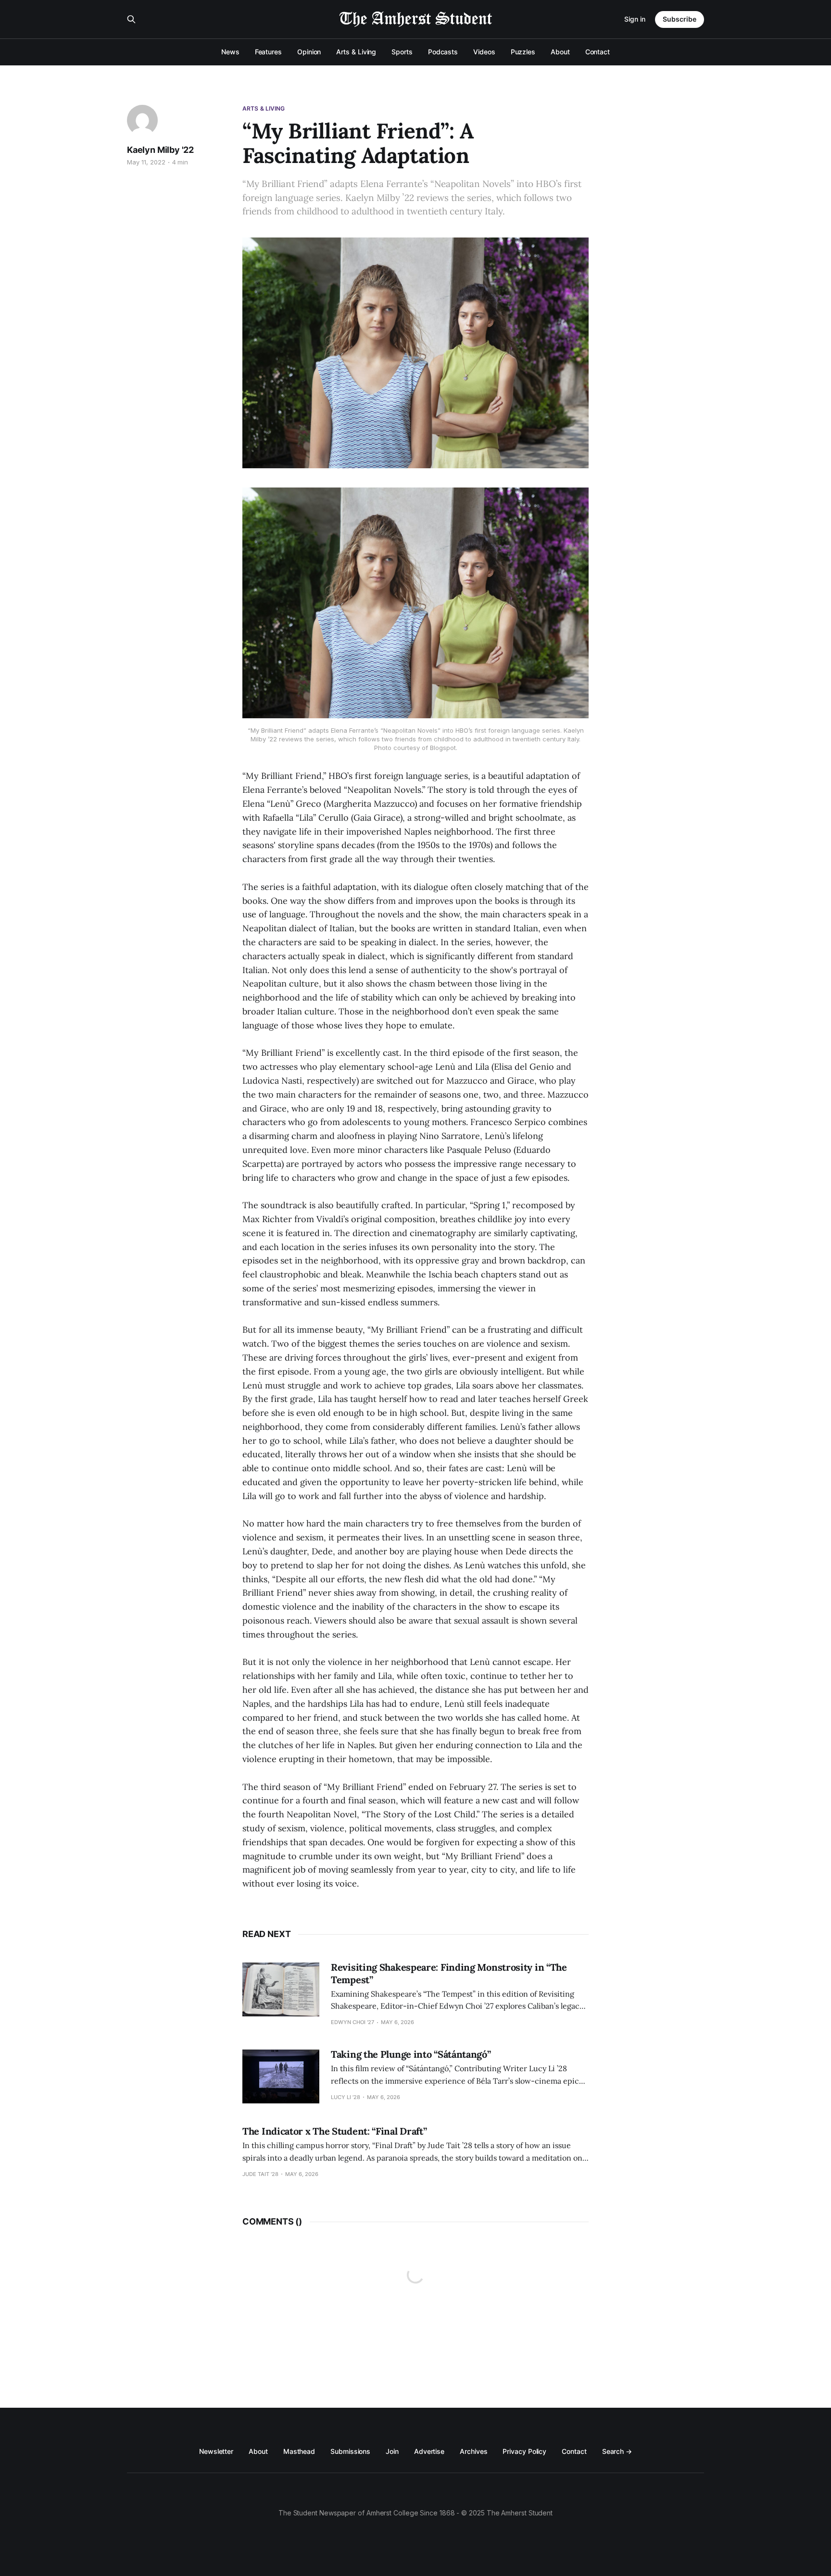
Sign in (635, 19)
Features (268, 52)
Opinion (309, 52)
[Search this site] (131, 19)
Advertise (429, 2451)
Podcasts (443, 52)
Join (392, 2451)
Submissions (350, 2451)
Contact (598, 52)
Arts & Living (356, 52)
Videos (484, 52)
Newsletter (216, 2451)
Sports (402, 52)
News (230, 52)
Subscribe (680, 19)
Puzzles (523, 52)
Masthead (299, 2451)
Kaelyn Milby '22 (160, 150)
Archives (473, 2451)
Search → (617, 2451)
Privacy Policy (524, 2451)
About (560, 52)
